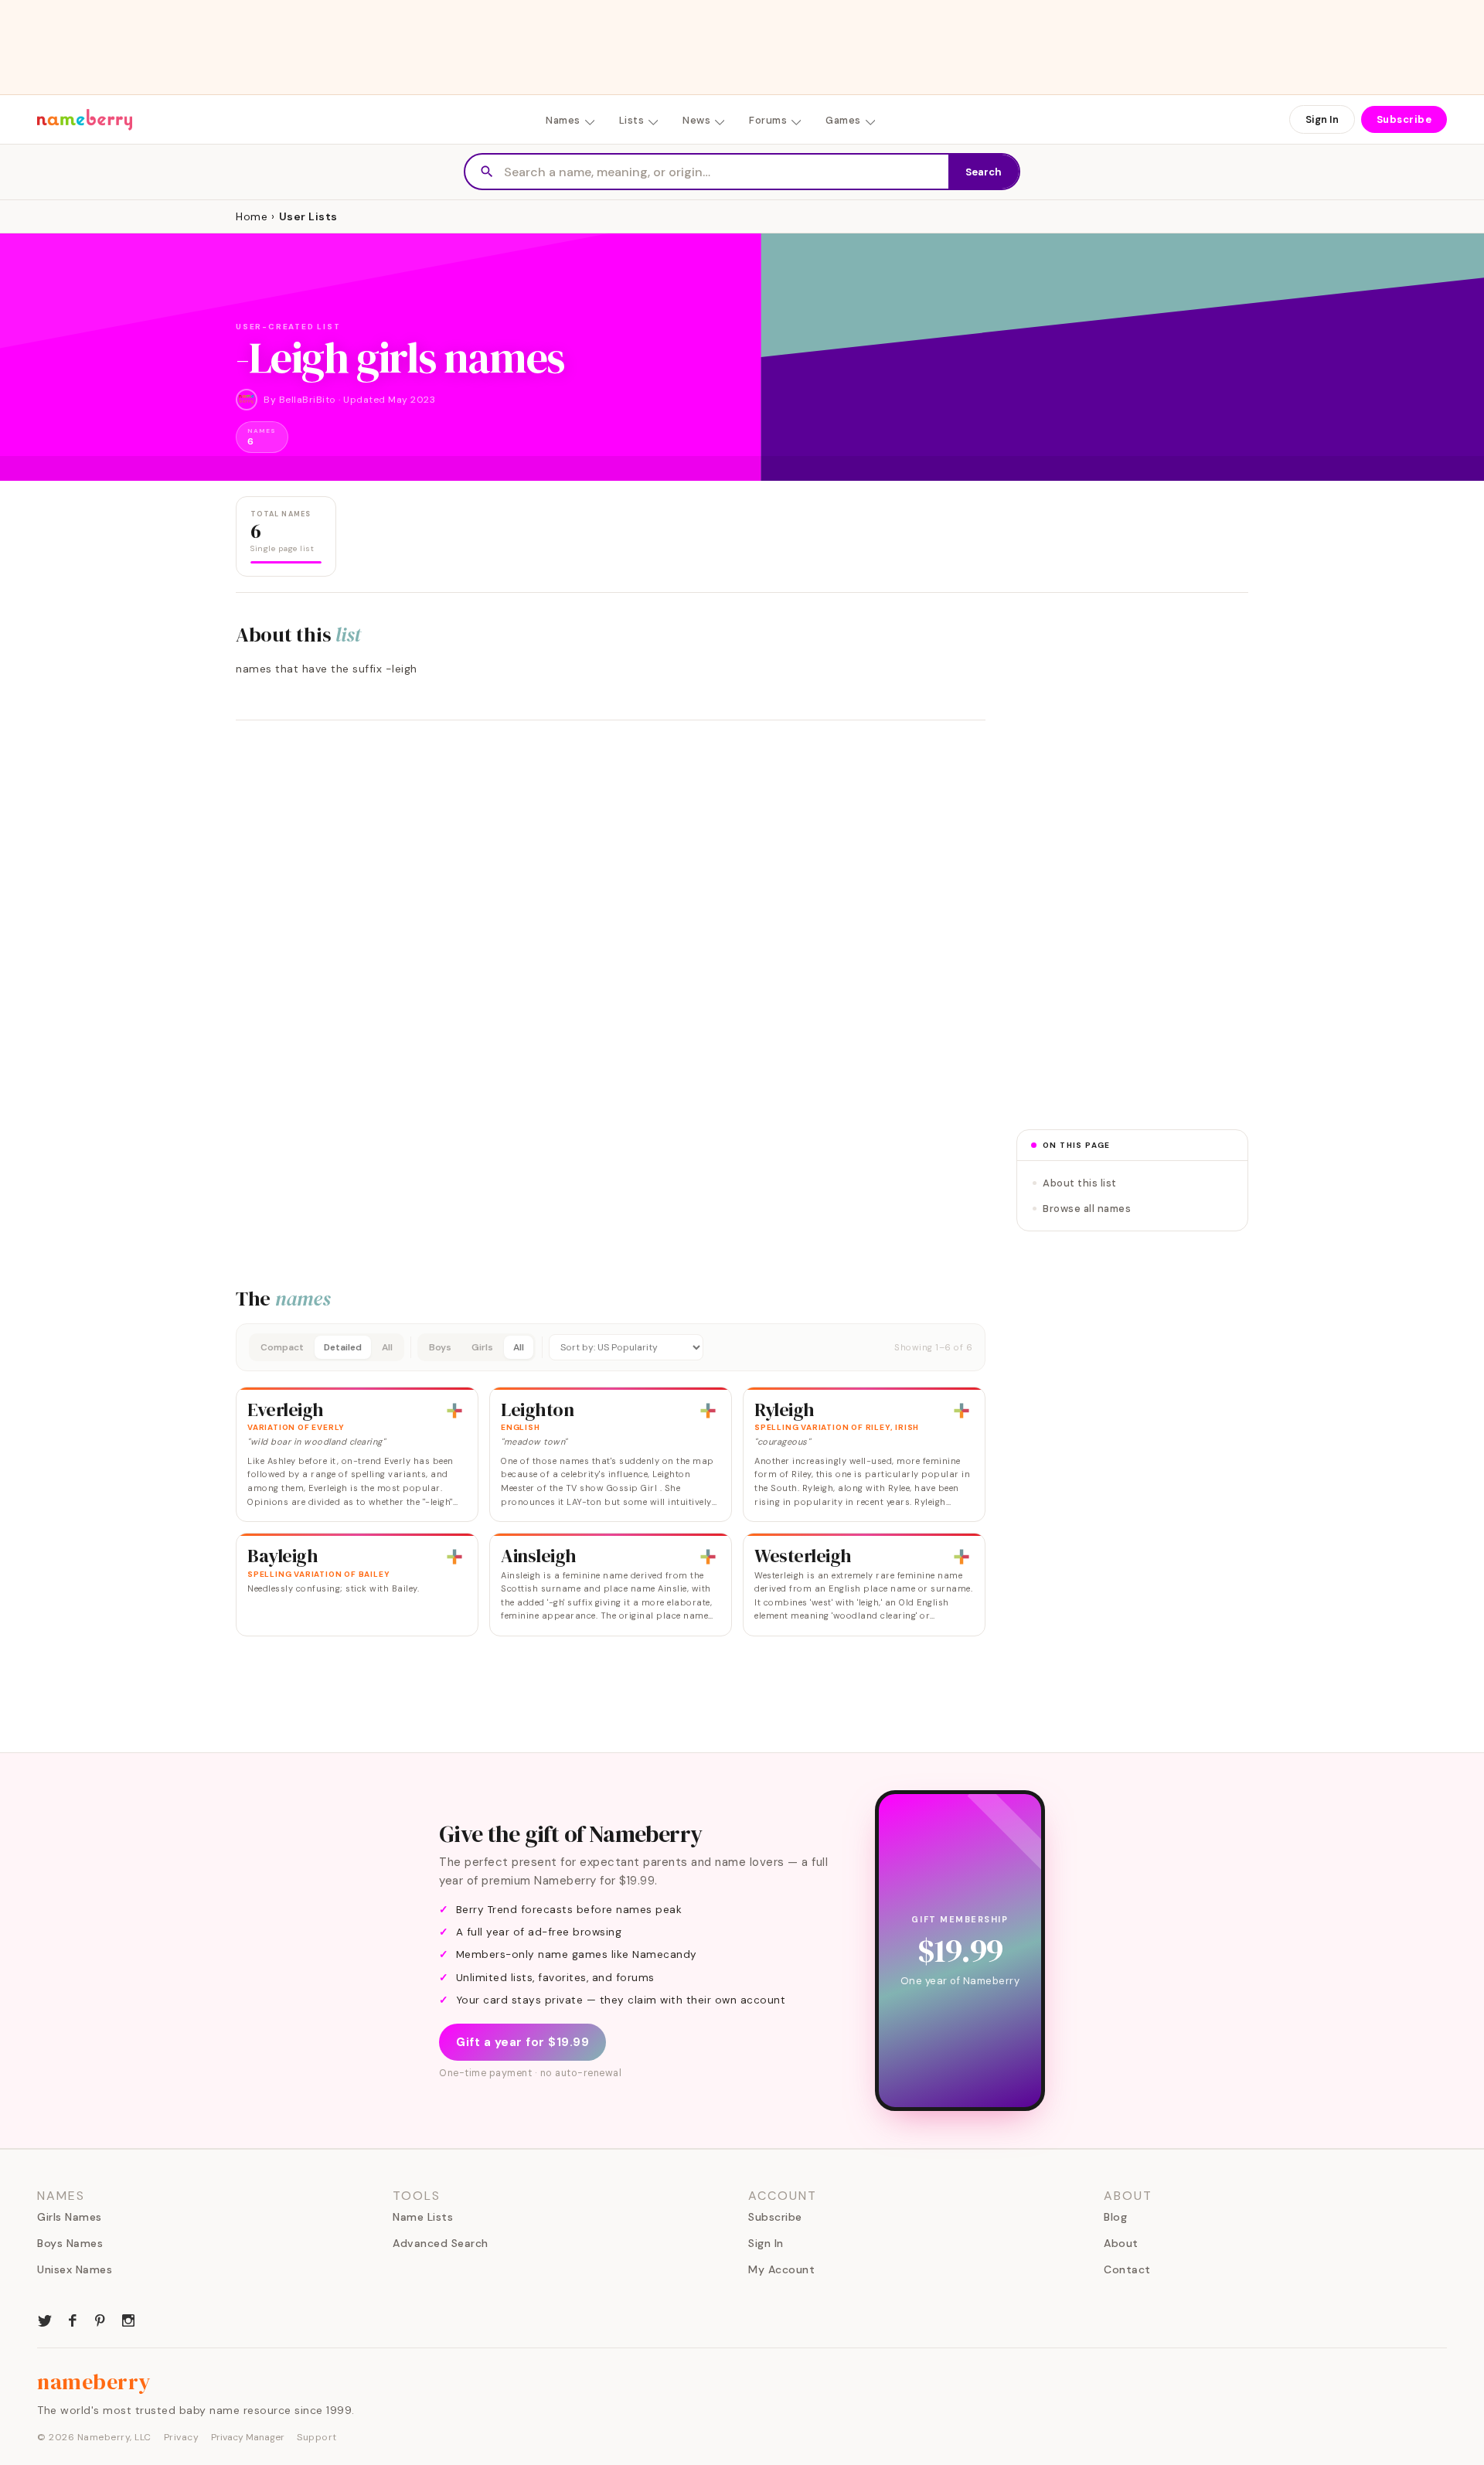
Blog (1115, 2217)
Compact (282, 1347)
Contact (1127, 2269)
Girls (482, 1347)
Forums (768, 120)
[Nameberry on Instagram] (128, 2319)
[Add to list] (454, 1411)
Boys (440, 1347)
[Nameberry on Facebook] (73, 2319)
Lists (632, 120)
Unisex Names (75, 2269)
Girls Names (70, 2217)
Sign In (1322, 119)
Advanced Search (441, 2243)
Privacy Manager (248, 2437)
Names (563, 120)
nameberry (94, 2382)
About (1121, 2243)
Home (252, 216)
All (387, 1347)
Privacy (182, 2437)
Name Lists (423, 2217)
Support (317, 2437)
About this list (1080, 1183)
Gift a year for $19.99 (522, 2042)
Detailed (343, 1347)
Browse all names (1087, 1209)
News (696, 120)
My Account (781, 2269)
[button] (611, 1347)
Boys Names (70, 2243)
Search (984, 172)
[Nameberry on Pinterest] (100, 2319)
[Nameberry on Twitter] (45, 2319)
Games (843, 120)
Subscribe (1404, 119)
